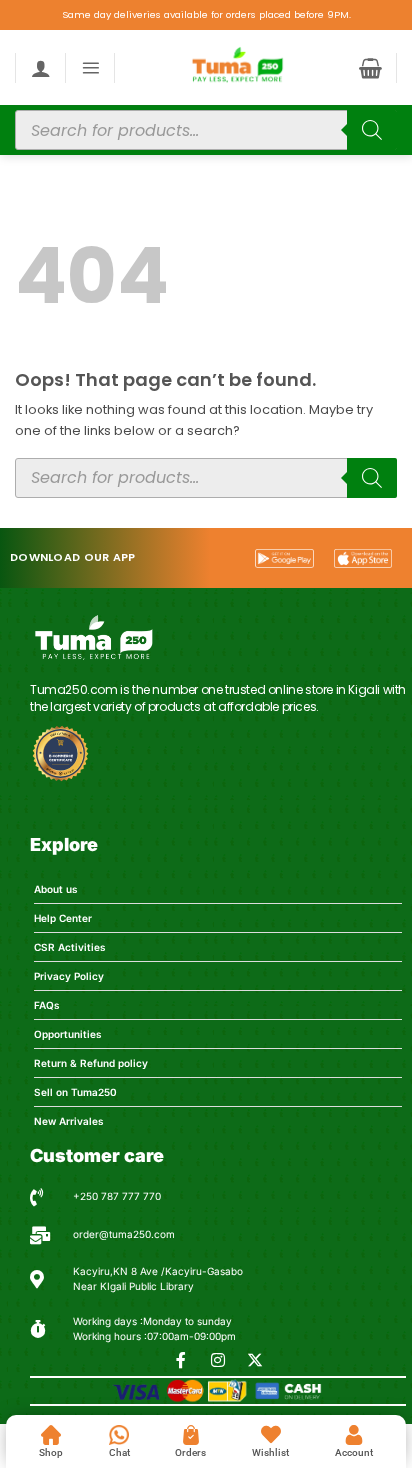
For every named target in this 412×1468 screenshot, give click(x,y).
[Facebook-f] (181, 1360)
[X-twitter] (255, 1360)
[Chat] (119, 1435)
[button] (90, 67)
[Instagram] (218, 1360)
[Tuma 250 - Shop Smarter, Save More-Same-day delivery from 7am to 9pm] (236, 67)
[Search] (372, 130)
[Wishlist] (271, 1435)
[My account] (41, 68)
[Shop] (51, 1435)
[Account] (354, 1435)
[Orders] (191, 1435)
